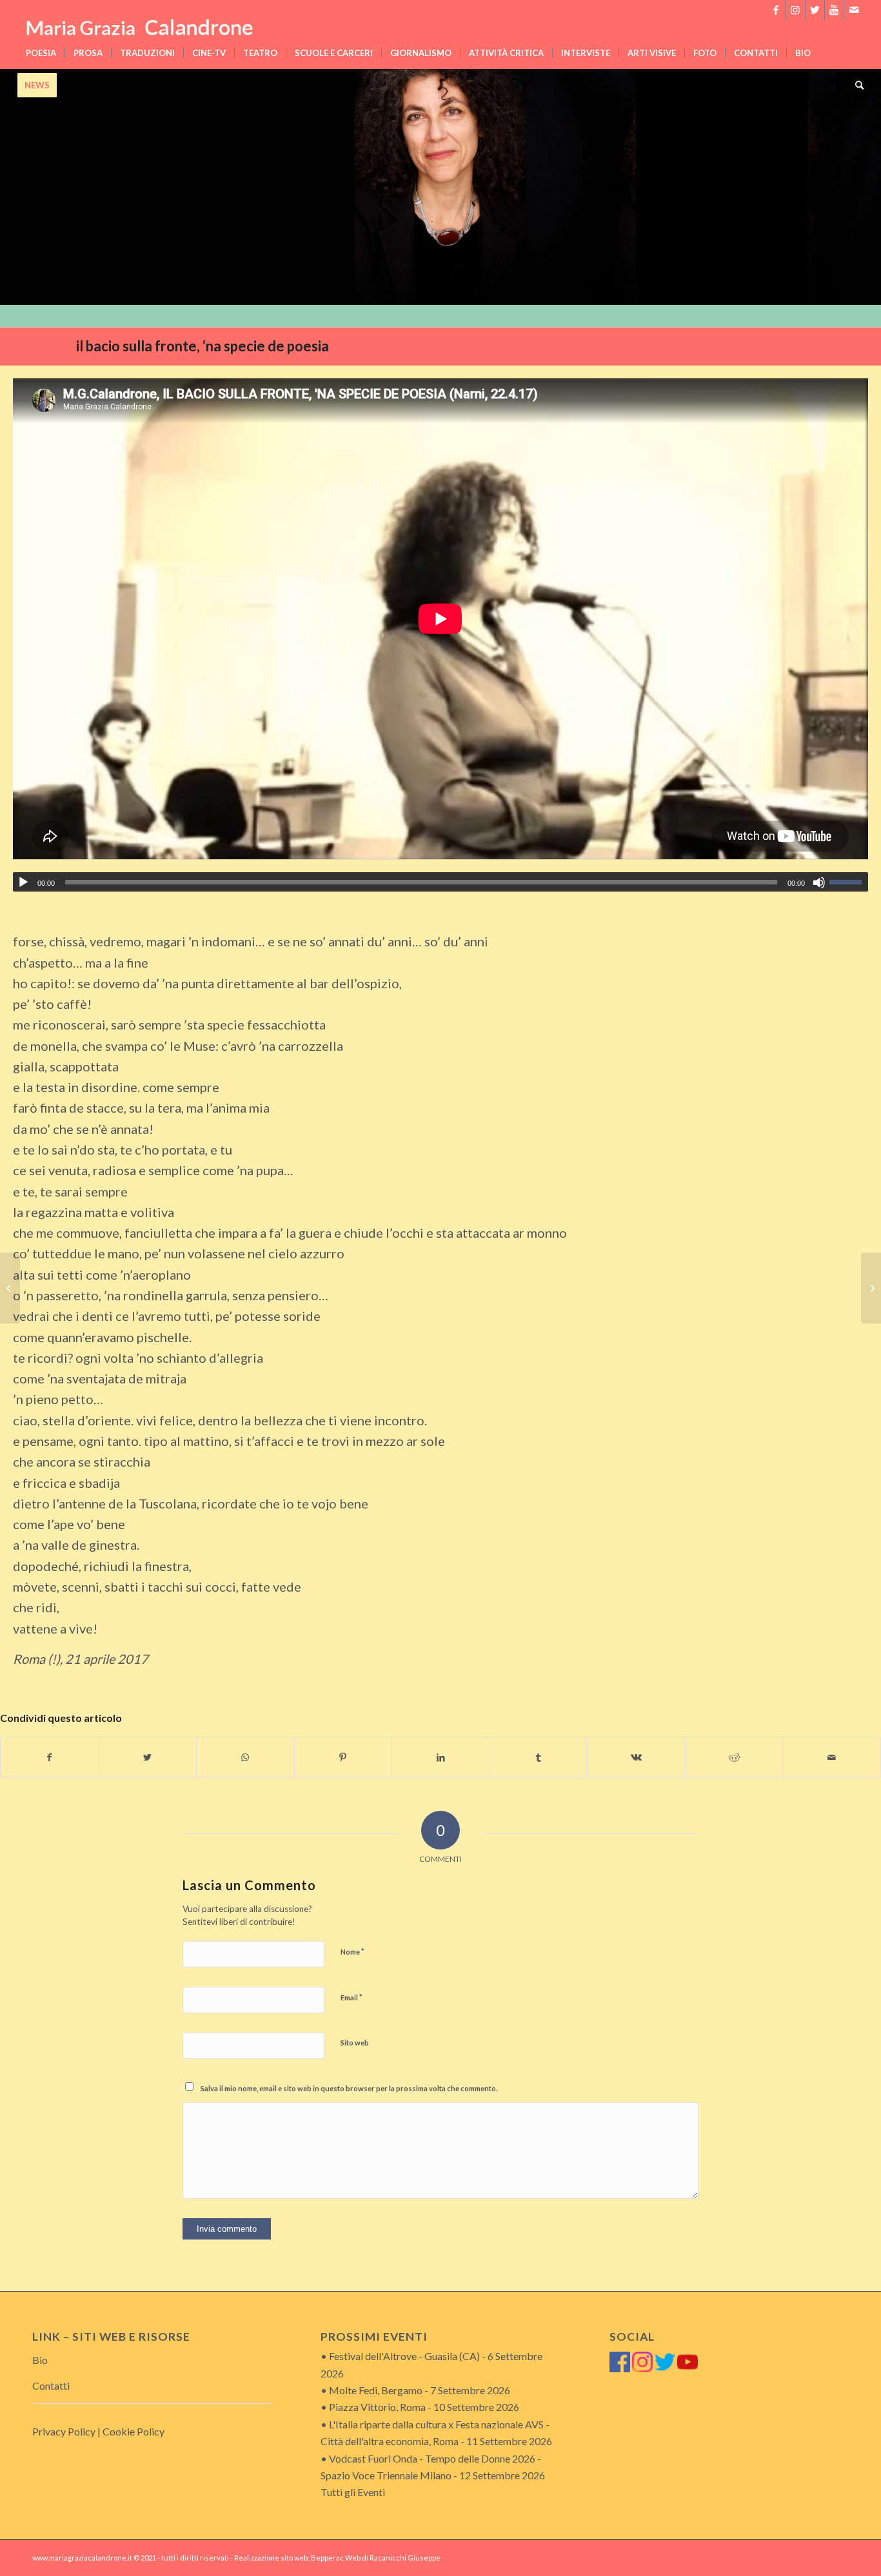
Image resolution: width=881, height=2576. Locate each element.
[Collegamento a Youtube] (834, 10)
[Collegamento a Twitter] (815, 10)
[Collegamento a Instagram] (796, 10)
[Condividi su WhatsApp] (245, 1757)
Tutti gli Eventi (353, 2492)
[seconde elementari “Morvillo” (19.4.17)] (10, 1288)
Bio (40, 2360)
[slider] (849, 882)
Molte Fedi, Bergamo (376, 2390)
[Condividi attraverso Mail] (832, 1757)
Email (351, 1997)
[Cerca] (855, 85)
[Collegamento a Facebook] (776, 10)
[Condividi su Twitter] (148, 1757)
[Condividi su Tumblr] (539, 1757)
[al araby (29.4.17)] (871, 1288)
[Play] (23, 883)
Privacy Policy (64, 2431)
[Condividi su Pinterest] (343, 1757)
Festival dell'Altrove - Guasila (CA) (404, 2356)
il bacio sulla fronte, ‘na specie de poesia (203, 346)
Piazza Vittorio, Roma (377, 2407)
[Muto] (819, 883)
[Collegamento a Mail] (854, 10)
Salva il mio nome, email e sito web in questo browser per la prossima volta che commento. (349, 2088)
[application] (440, 882)
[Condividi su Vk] (636, 1757)
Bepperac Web (336, 2558)
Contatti (51, 2386)
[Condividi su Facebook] (50, 1757)
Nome (352, 1951)
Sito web (355, 2043)
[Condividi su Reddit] (734, 1757)
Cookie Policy (134, 2431)
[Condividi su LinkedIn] (441, 1757)
